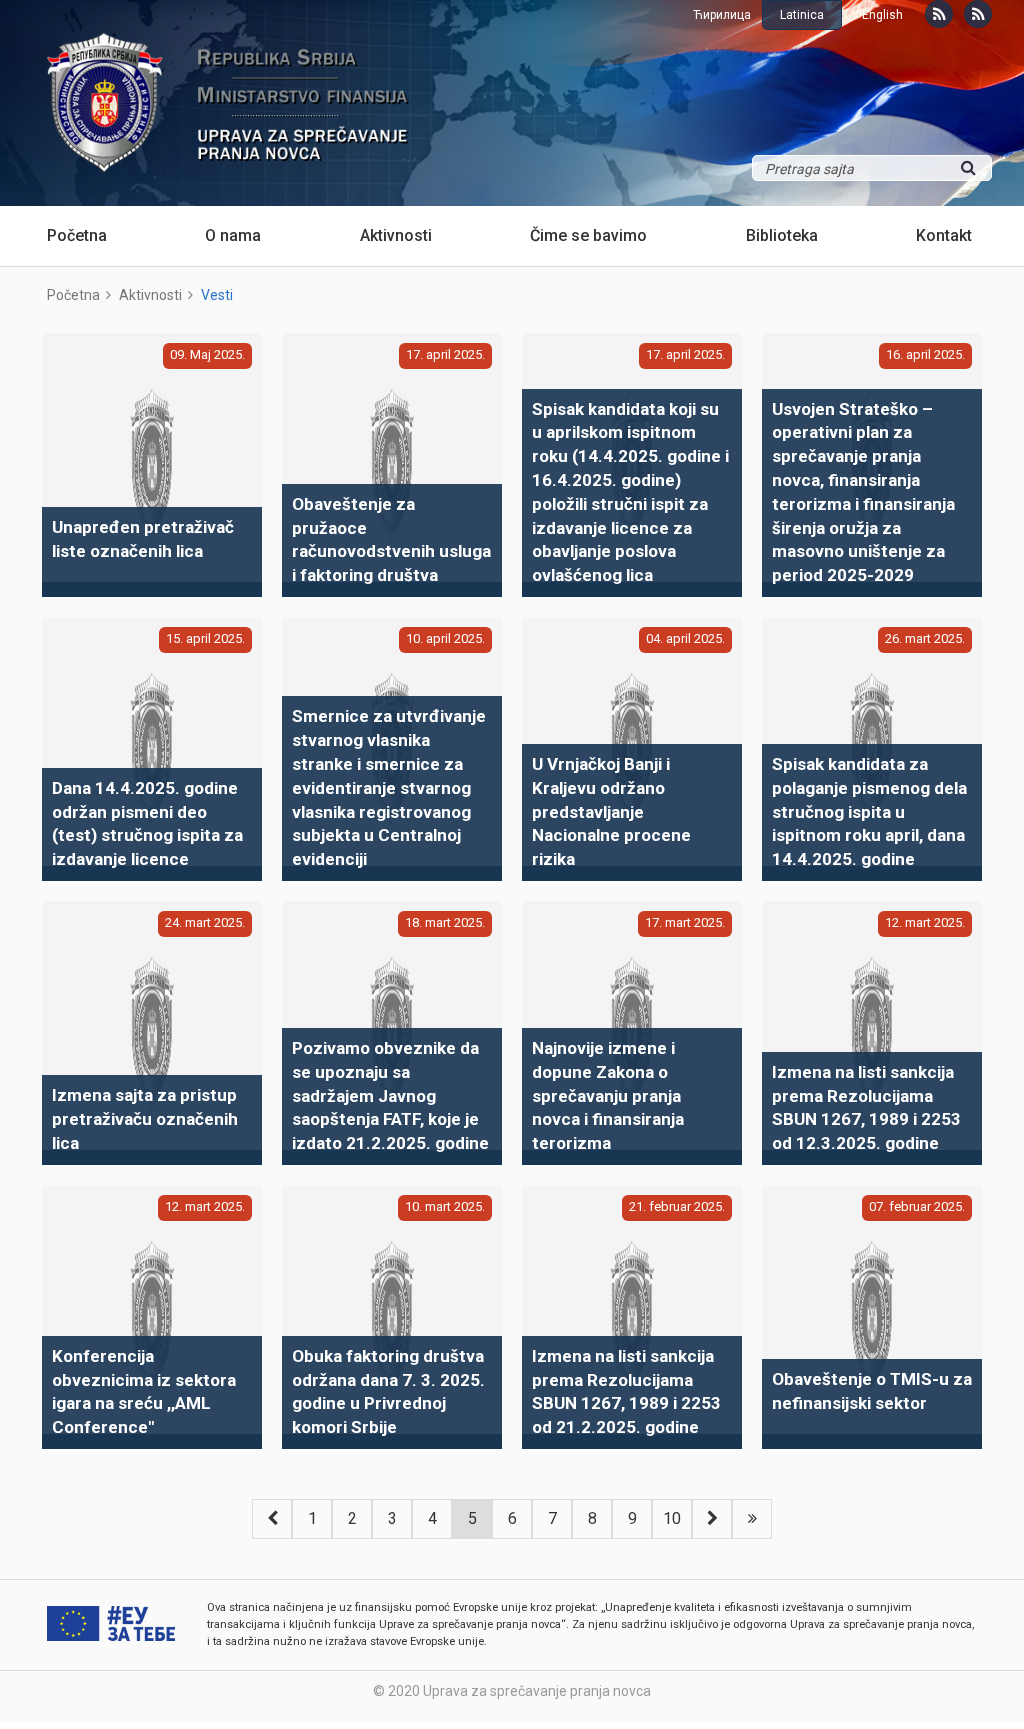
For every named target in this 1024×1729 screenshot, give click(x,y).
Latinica (802, 15)
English (882, 15)
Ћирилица (722, 15)
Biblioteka (782, 235)
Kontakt (944, 235)
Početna (77, 235)
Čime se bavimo (588, 235)
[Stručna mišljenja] (978, 14)
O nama (233, 235)
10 (672, 1518)
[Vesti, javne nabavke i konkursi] (939, 14)
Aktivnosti (396, 235)
